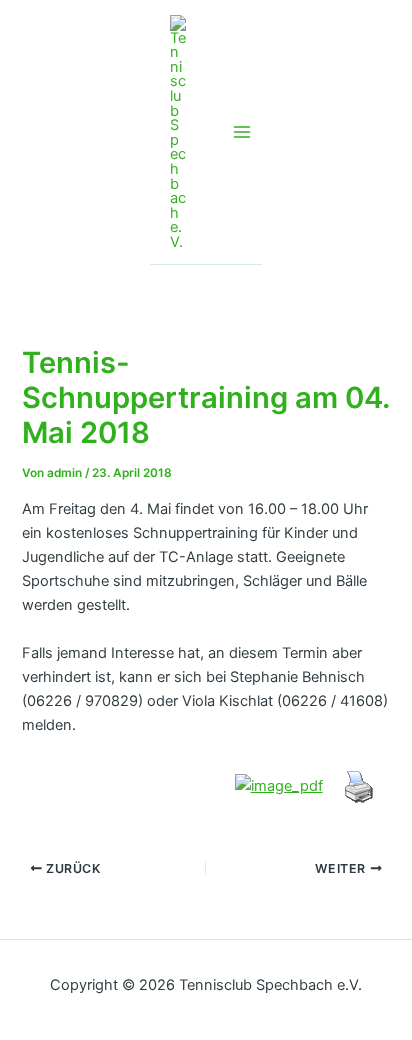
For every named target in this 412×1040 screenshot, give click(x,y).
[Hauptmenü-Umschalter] (242, 132)
